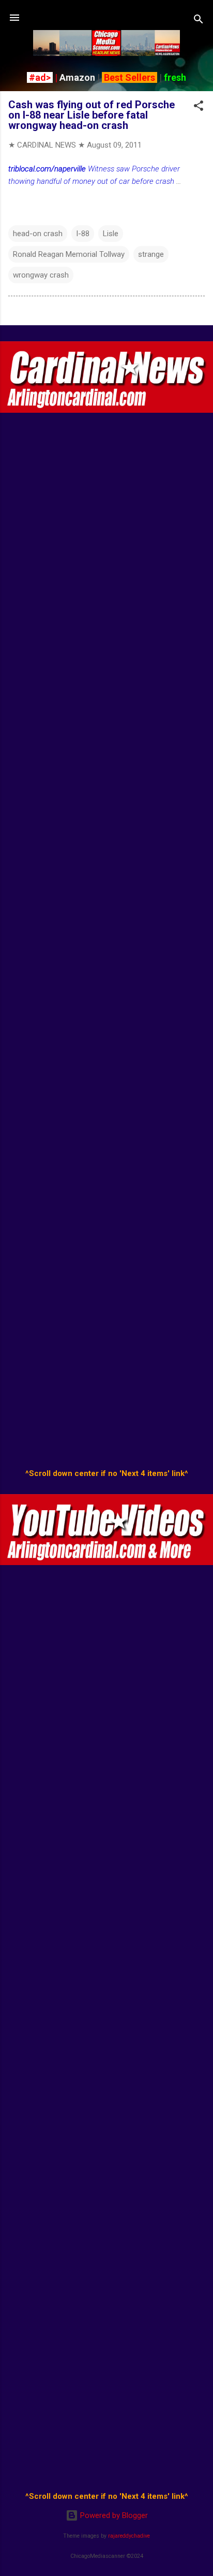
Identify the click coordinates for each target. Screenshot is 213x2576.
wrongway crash (41, 275)
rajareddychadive (129, 2536)
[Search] (199, 21)
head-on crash (38, 234)
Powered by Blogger (113, 2515)
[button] (199, 107)
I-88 (83, 234)
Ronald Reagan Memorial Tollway (69, 254)
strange (151, 254)
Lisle (111, 234)
